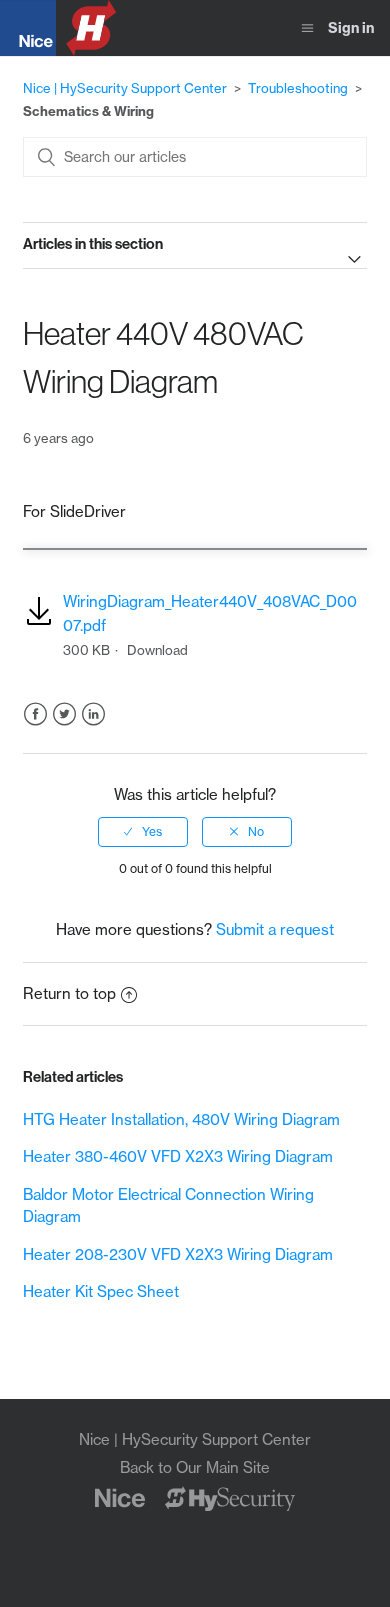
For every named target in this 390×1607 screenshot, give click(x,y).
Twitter (64, 714)
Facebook (35, 714)
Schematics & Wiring (88, 111)
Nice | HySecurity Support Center (125, 88)
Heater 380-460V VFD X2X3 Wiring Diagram (178, 1156)
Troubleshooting (298, 88)
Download (157, 650)
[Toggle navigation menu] (307, 28)
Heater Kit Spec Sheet (101, 1291)
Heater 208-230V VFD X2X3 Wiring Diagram (178, 1254)
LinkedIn (93, 714)
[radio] (143, 832)
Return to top (69, 993)
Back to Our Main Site (195, 1467)
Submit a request (275, 929)
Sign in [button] (351, 28)
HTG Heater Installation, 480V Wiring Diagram (181, 1119)
